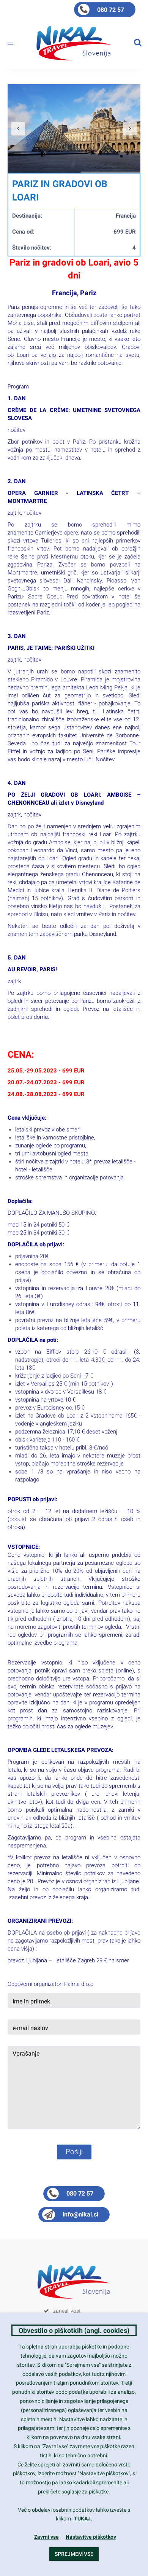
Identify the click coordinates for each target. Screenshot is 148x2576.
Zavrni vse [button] (46, 2537)
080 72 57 (111, 10)
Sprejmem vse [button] (74, 2554)
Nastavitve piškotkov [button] (91, 2537)
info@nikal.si (80, 2214)
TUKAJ (82, 2519)
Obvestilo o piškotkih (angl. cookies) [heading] (74, 2330)
